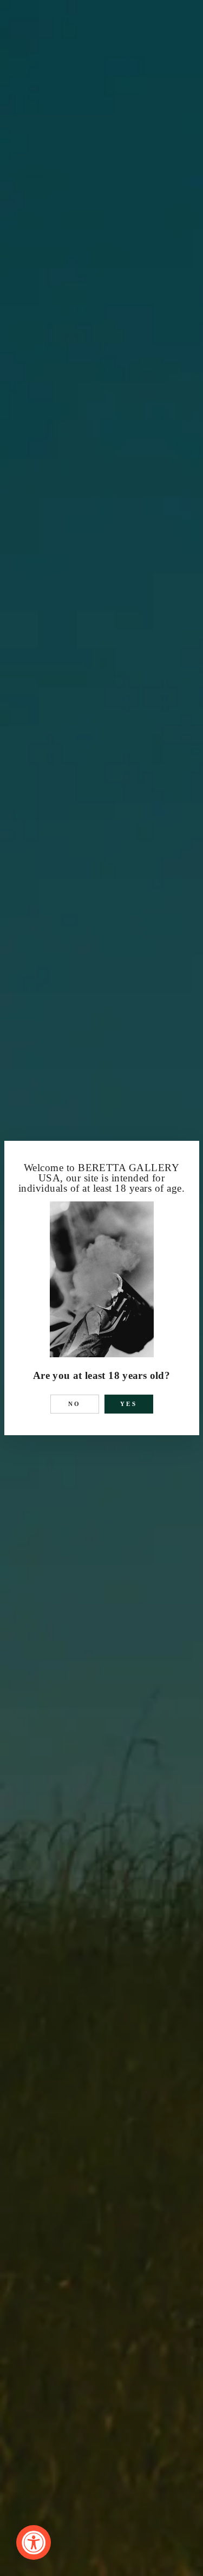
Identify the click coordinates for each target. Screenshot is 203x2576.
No (75, 1404)
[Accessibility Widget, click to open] (34, 2542)
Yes (129, 1404)
